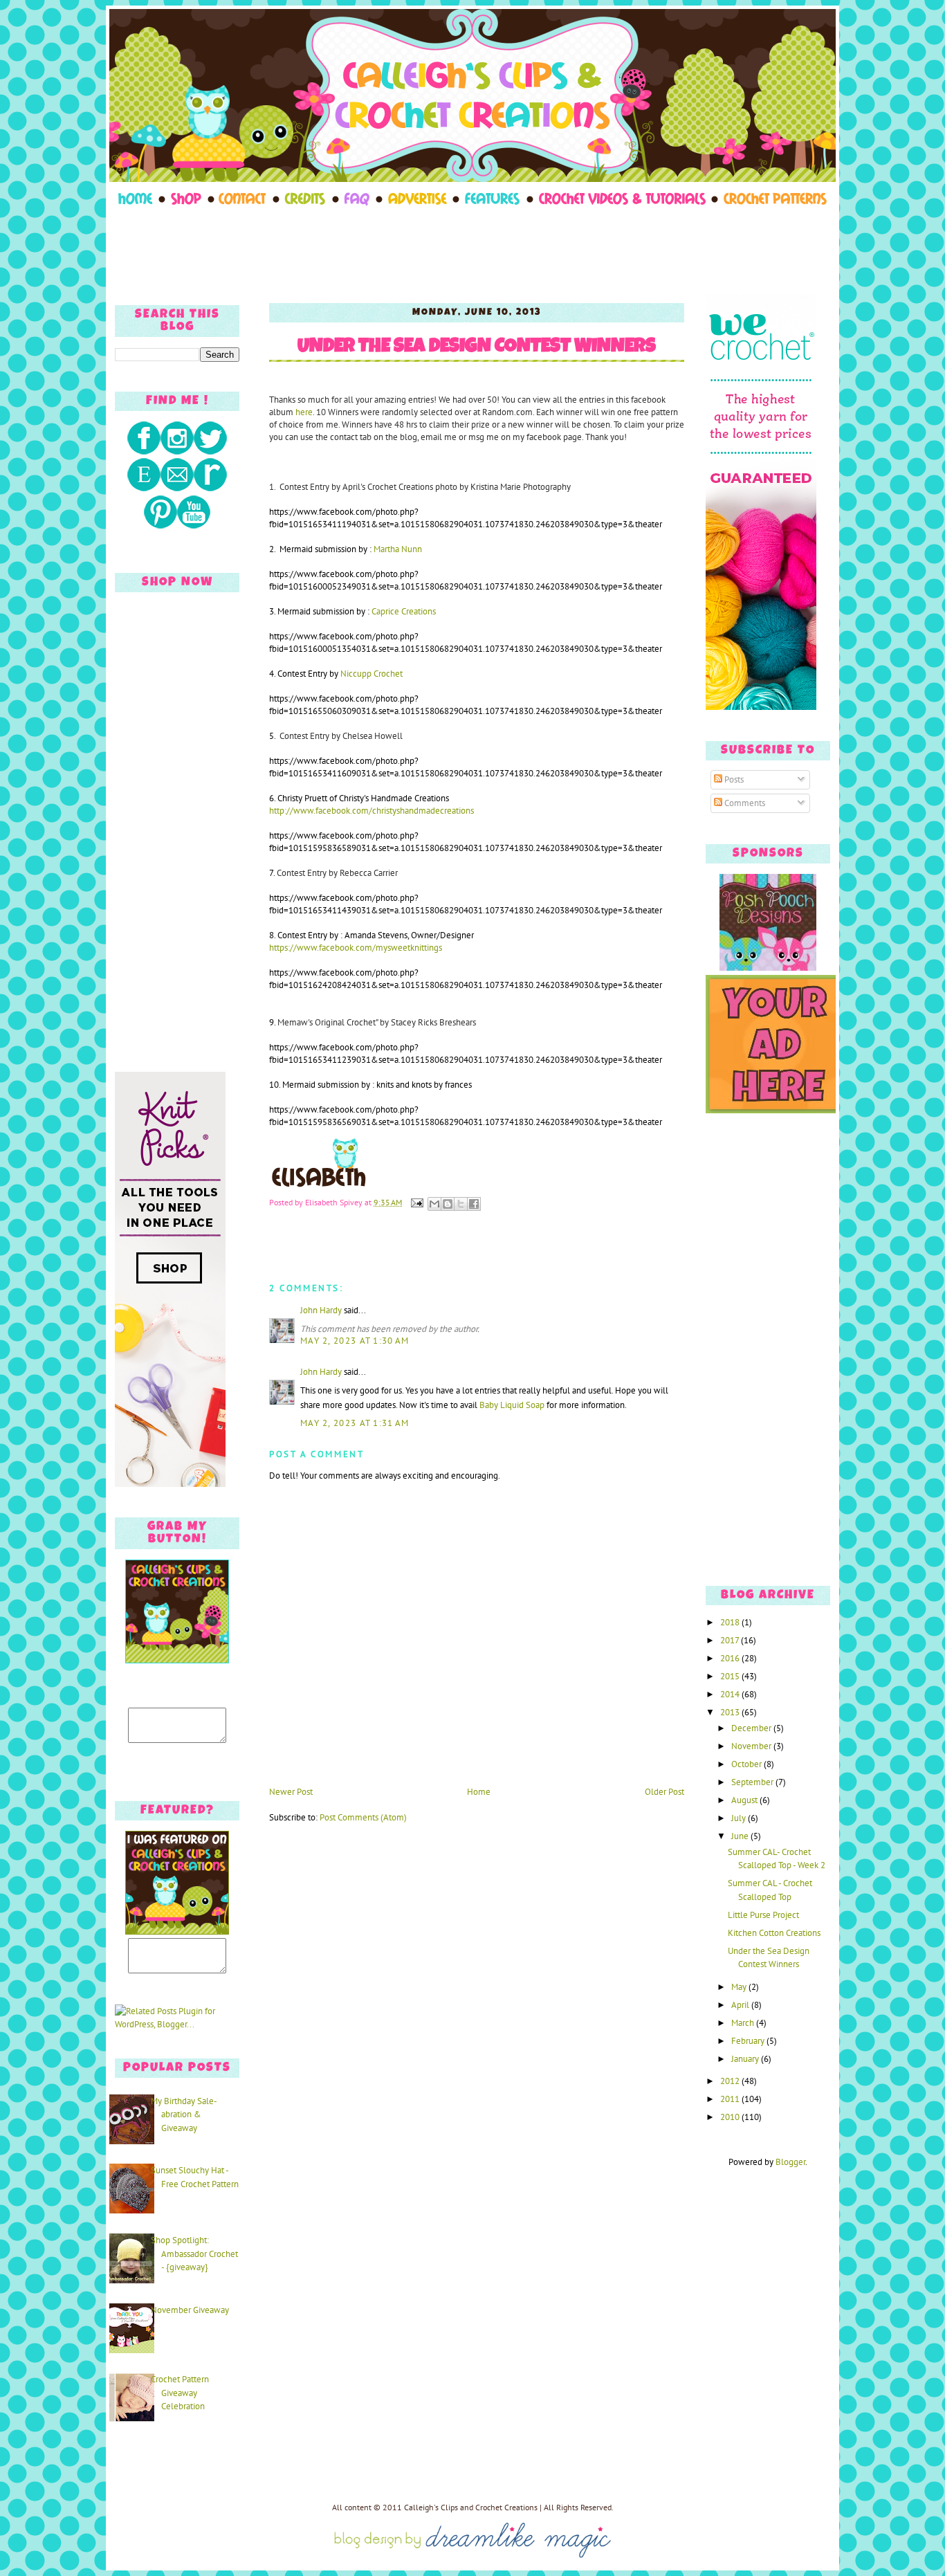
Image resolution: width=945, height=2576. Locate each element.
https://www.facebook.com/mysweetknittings (356, 948)
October (747, 1764)
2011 (731, 2099)
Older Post (664, 1792)
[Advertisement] (472, 250)
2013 (731, 1712)
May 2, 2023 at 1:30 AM (355, 1341)
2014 (731, 1694)
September (753, 1782)
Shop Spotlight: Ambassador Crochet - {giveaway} (194, 2254)
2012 (731, 2081)
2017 (731, 1640)
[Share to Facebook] (474, 1204)
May (740, 1987)
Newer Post (291, 1792)
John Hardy (321, 1310)
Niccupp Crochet (371, 674)
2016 (731, 1658)
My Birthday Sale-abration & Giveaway (184, 2114)
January (746, 2059)
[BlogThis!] (448, 1204)
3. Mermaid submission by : (352, 611)
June (741, 1836)
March (744, 2023)
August (745, 1800)
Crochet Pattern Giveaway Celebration (180, 2393)
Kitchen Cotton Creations (774, 1933)
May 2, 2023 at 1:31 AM (355, 1423)
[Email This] (434, 1204)
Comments (744, 803)
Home (479, 1792)
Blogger (790, 2162)
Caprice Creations (404, 611)
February (749, 2041)
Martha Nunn (398, 549)
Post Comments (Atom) (363, 1817)
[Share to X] (461, 1204)
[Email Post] (416, 1202)
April (741, 2005)
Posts (733, 779)
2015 (731, 1676)
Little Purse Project (763, 1915)
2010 (731, 2117)
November (752, 1746)
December (752, 1728)
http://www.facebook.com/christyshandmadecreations (371, 811)
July (740, 1818)
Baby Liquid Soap (512, 1405)
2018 (731, 1622)
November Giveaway (190, 2310)
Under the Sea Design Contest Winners (477, 348)
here (304, 412)
